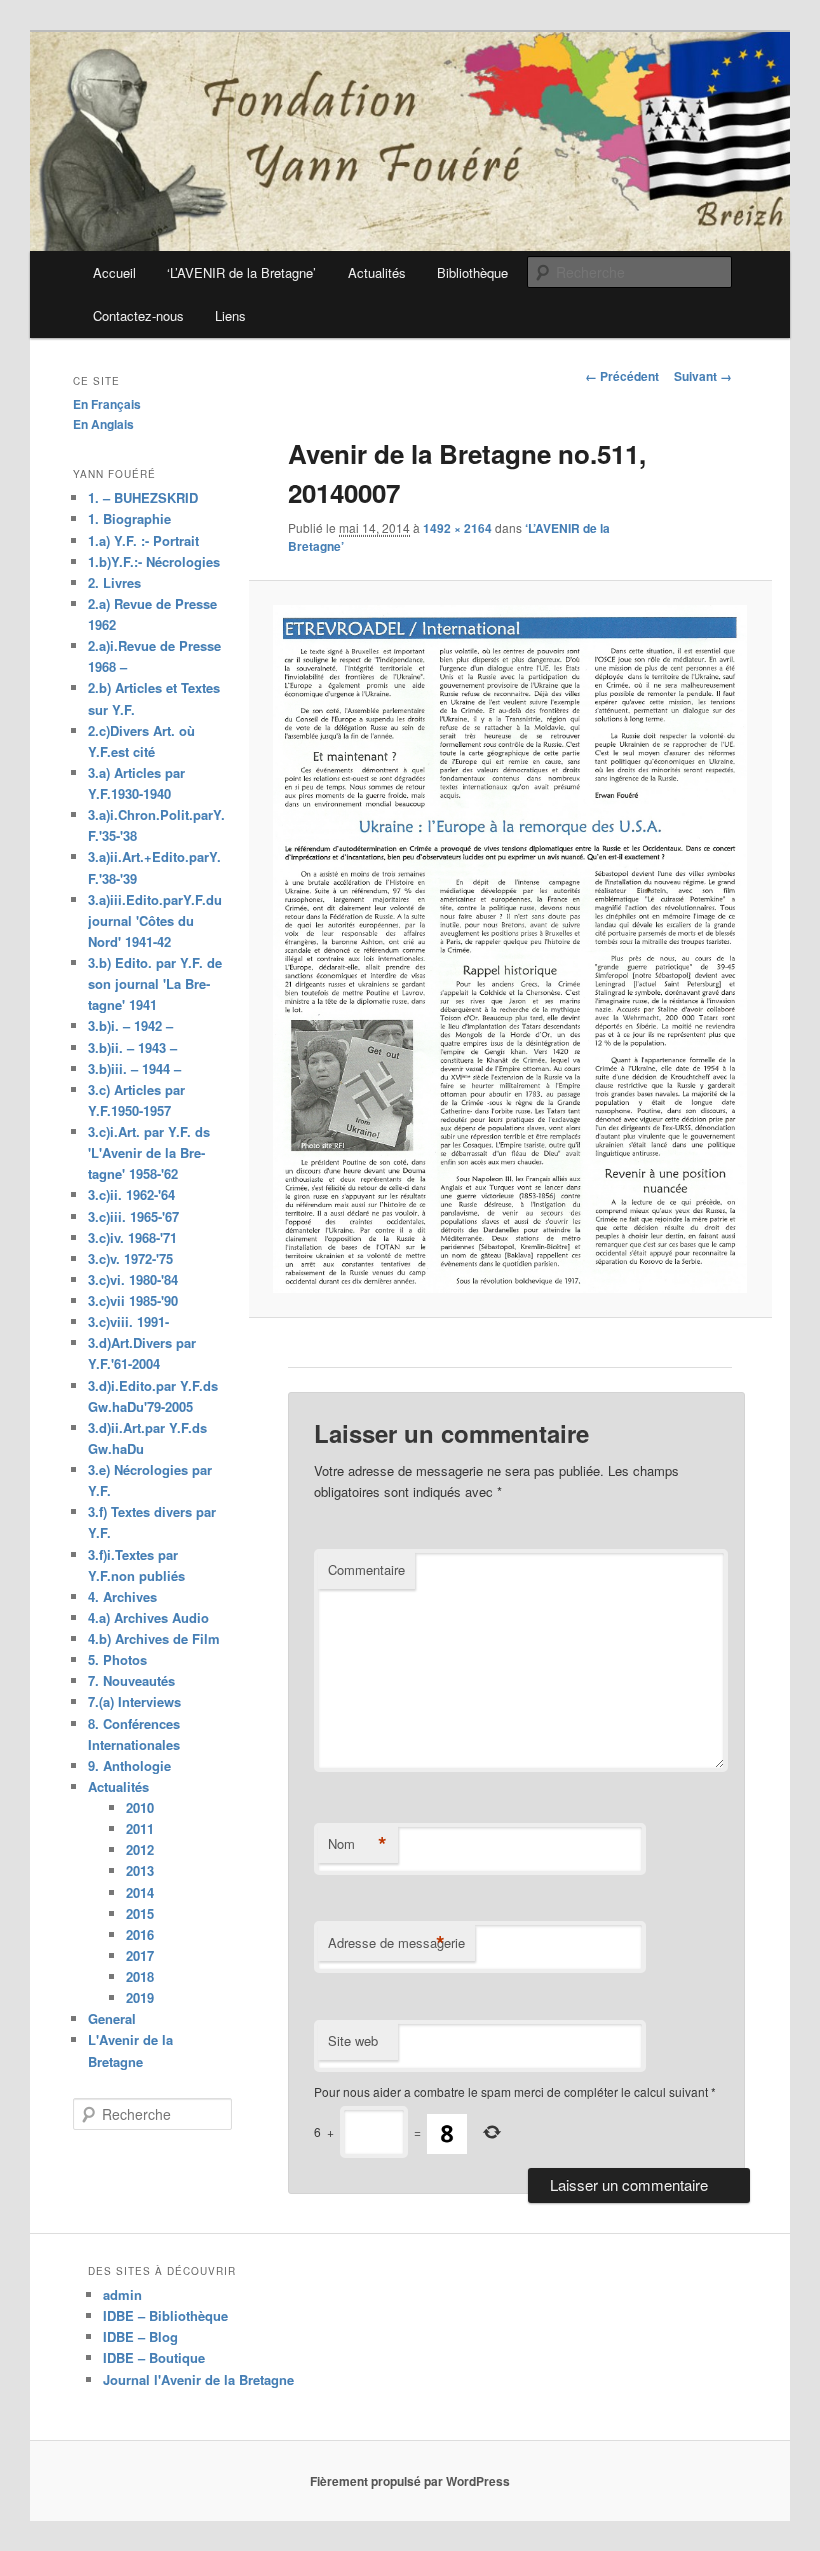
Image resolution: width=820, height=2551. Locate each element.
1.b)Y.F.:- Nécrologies (154, 561)
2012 (140, 1849)
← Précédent (622, 376)
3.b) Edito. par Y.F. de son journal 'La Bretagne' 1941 (155, 983)
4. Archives (122, 1596)
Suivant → (703, 376)
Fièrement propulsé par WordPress (410, 2481)
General (112, 2018)
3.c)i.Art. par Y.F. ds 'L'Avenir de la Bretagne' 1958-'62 (149, 1152)
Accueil (114, 272)
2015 (140, 1913)
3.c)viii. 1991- (128, 1321)
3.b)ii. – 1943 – (132, 1047)
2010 (140, 1807)
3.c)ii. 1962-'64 (131, 1194)
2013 (140, 1870)
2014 (140, 1892)
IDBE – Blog (140, 2336)
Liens (230, 315)
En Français (107, 404)
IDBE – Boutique (154, 2357)
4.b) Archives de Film (154, 1638)
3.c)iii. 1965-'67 (133, 1216)
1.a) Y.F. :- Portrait (143, 540)
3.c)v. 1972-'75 (130, 1258)
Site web (353, 2040)
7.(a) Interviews (134, 1701)
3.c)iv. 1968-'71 (132, 1237)
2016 (140, 1934)
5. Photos (117, 1659)
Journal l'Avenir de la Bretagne (198, 2379)
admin (122, 2294)
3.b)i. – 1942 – (130, 1025)
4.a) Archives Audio (148, 1617)
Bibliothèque (472, 272)
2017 (140, 1955)
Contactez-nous (138, 315)
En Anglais (103, 424)
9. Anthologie (129, 1765)
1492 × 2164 (457, 528)
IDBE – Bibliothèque (165, 2315)
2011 (140, 1828)
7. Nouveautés (131, 1680)
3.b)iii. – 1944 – (134, 1068)
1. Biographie (129, 518)
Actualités (377, 272)
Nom (357, 1844)
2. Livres (114, 582)
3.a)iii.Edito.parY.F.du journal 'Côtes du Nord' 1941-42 (155, 920)
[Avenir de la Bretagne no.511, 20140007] (510, 949)
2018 (140, 1976)
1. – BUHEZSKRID (143, 497)
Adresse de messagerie (396, 1943)
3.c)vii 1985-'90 (133, 1300)
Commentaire (366, 1569)
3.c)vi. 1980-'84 (133, 1279)
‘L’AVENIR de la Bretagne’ (241, 272)
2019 (140, 1997)
